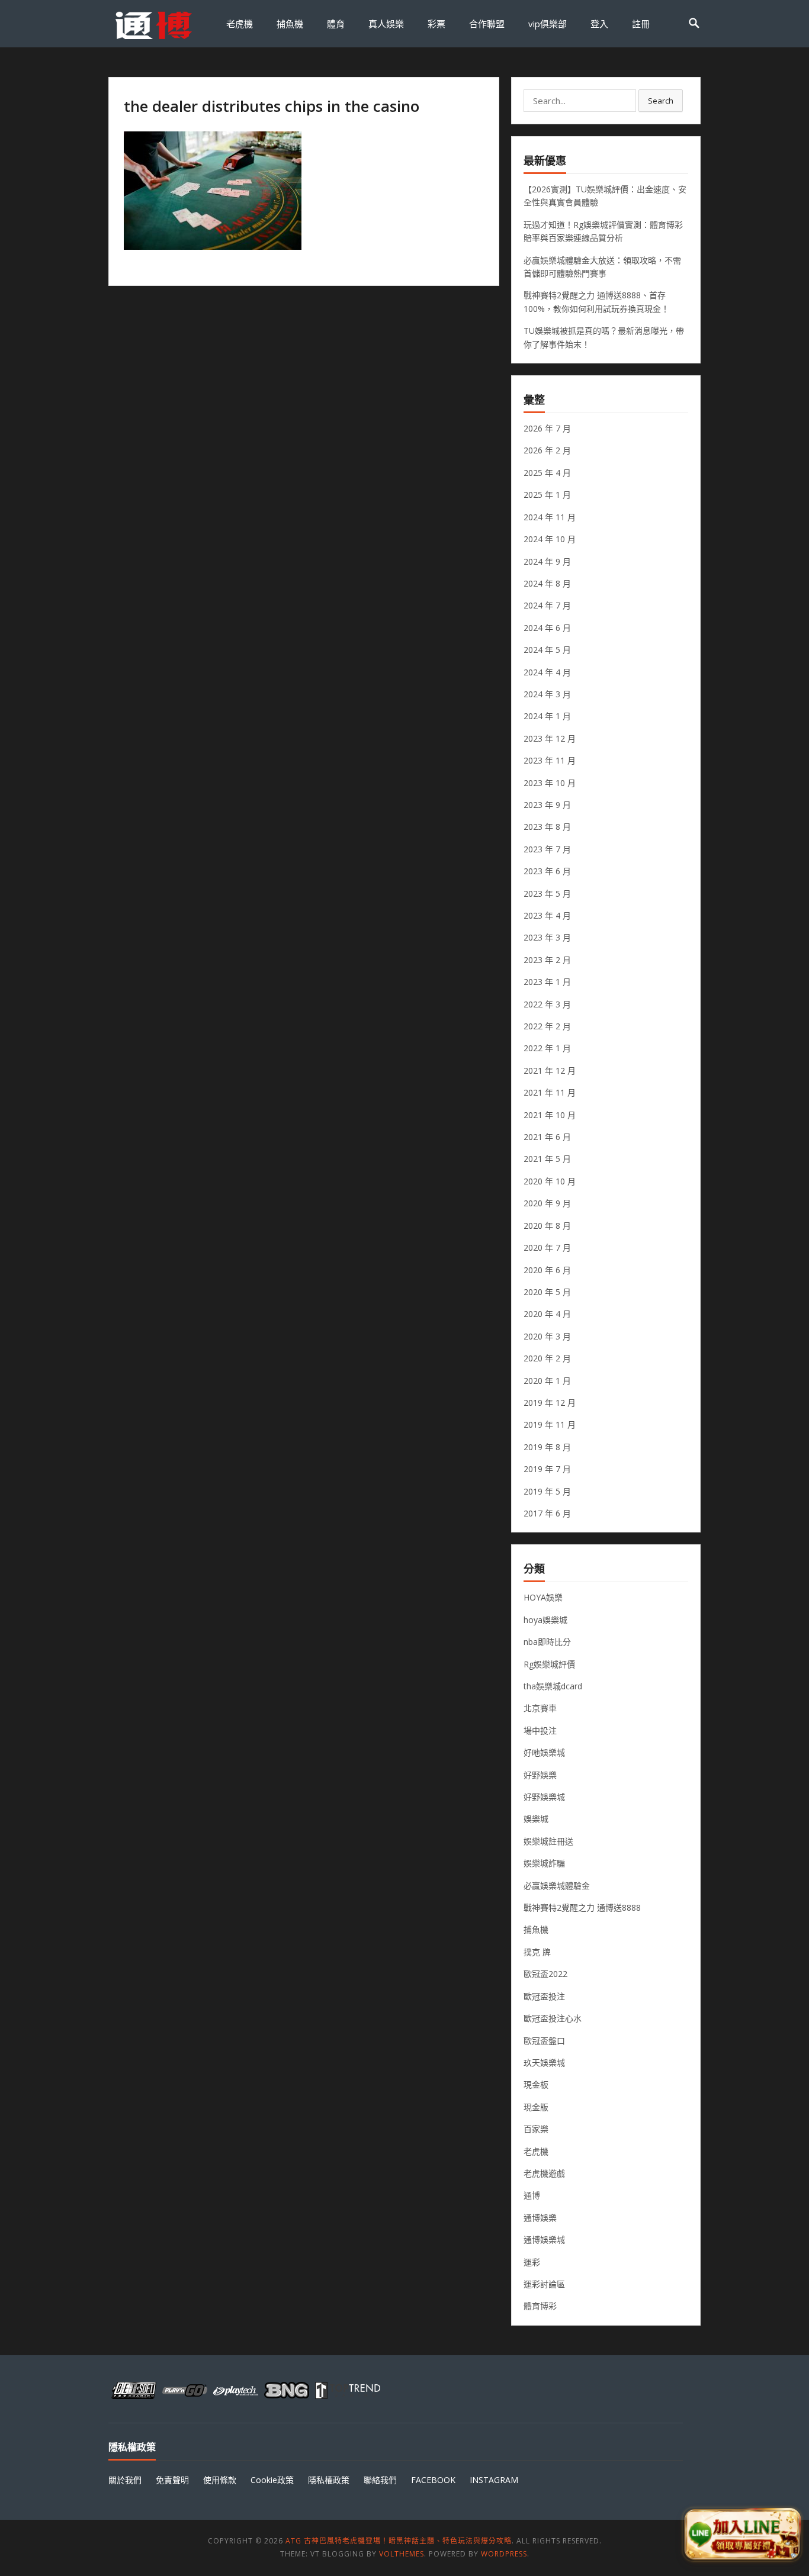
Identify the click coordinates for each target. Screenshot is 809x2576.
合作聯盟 (487, 24)
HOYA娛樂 (543, 1597)
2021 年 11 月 (550, 1092)
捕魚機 (290, 24)
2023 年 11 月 (550, 760)
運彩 (532, 2262)
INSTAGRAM (494, 2480)
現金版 (536, 2107)
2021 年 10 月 (550, 1115)
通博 (532, 2195)
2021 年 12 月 (550, 1070)
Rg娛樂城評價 (549, 1664)
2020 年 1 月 (547, 1381)
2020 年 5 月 (547, 1292)
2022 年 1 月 (547, 1048)
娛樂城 (536, 1819)
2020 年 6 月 (547, 1270)
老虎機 (240, 24)
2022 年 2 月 (547, 1026)
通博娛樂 (540, 2218)
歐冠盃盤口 (544, 2041)
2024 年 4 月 (547, 672)
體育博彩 (540, 2306)
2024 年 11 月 (550, 517)
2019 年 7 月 (547, 1469)
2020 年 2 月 (547, 1358)
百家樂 (536, 2129)
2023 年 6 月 (547, 871)
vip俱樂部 (548, 24)
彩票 (436, 24)
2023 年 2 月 (547, 960)
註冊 (641, 24)
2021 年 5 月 (547, 1159)
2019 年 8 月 (547, 1447)
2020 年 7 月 (547, 1247)
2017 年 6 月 (547, 1513)
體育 (336, 24)
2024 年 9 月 (547, 561)
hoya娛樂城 (545, 1620)
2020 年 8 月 (547, 1226)
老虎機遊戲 (544, 2173)
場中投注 (540, 1730)
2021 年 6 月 (547, 1137)
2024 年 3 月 (547, 694)
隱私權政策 (329, 2480)
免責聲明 (172, 2480)
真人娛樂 (386, 24)
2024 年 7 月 (547, 605)
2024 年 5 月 (547, 650)
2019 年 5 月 (547, 1491)
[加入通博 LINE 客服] (742, 2535)
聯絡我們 (380, 2480)
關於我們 (125, 2480)
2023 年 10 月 (550, 783)
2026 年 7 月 (547, 428)
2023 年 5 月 (547, 893)
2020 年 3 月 (547, 1336)
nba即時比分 (547, 1642)
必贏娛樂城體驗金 (557, 1886)
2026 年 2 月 (547, 450)
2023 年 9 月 (547, 805)
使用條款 (220, 2480)
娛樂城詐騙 (544, 1863)
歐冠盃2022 (545, 1974)
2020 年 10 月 (550, 1181)
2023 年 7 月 (547, 849)
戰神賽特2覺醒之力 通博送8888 (582, 1907)
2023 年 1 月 (547, 982)
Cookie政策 (272, 2480)
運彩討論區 (544, 2284)
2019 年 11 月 (550, 1424)
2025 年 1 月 (547, 495)
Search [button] (661, 101)
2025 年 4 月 (547, 473)
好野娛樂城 (544, 1797)
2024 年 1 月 (547, 716)
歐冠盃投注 (544, 1996)
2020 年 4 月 (547, 1314)
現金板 (536, 2084)
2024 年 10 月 (550, 539)
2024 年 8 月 (547, 583)
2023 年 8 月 (547, 827)
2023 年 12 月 (550, 738)
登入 (599, 24)
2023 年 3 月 (547, 937)
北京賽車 (540, 1708)
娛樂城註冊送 (548, 1841)
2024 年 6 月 (547, 628)
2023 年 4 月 (547, 915)
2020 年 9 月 (547, 1203)
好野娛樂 (540, 1775)
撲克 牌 (537, 1952)
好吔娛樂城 (544, 1752)
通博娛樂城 (544, 2239)
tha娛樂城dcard (553, 1686)
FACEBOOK (433, 2480)
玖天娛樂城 (544, 2063)
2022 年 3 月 (547, 1004)
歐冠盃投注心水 (553, 2018)
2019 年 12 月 (550, 1403)
